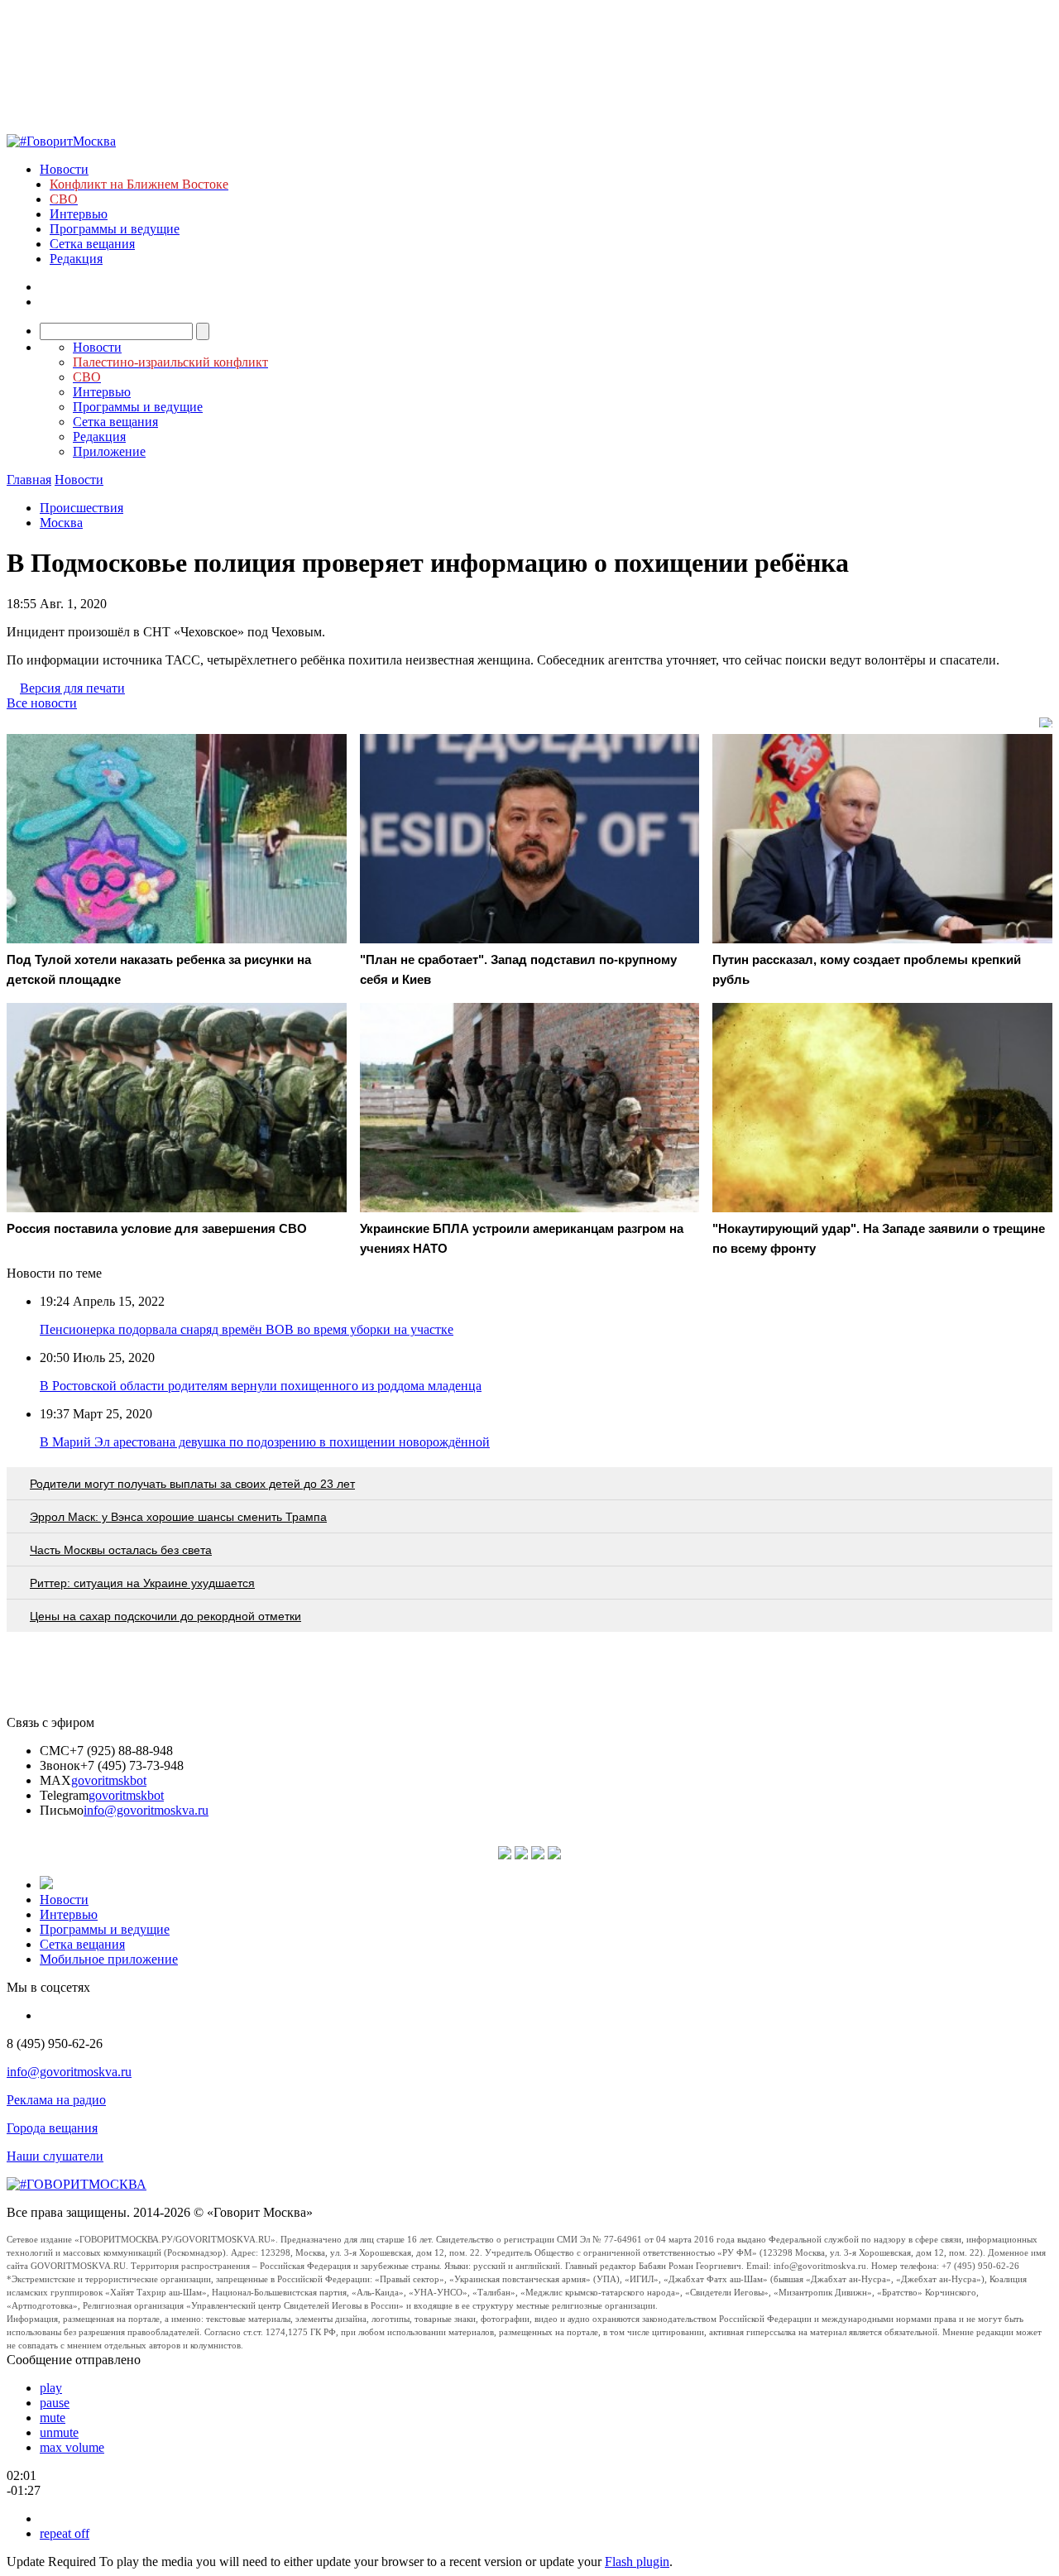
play (51, 2388)
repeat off (65, 2533)
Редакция (76, 259)
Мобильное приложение (109, 1959)
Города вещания (52, 2128)
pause (55, 2403)
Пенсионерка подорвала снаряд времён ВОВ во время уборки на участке (247, 1329)
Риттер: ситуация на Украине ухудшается (142, 1583)
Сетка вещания (92, 244)
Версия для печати (72, 688)
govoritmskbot (109, 1780)
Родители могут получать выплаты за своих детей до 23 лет (192, 1484)
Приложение (109, 451)
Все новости (42, 703)
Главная (29, 480)
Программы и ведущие (115, 229)
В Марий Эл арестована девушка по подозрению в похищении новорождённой (265, 1442)
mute (53, 2418)
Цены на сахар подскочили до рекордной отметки (165, 1616)
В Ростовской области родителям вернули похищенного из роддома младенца (261, 1386)
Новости (64, 169)
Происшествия (81, 508)
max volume (72, 2447)
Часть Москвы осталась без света (121, 1550)
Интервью (79, 214)
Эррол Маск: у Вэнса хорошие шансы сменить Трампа (178, 1517)
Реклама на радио (56, 2100)
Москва (61, 523)
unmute (59, 2432)
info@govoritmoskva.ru (146, 1810)
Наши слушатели (55, 2156)
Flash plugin (637, 2562)
